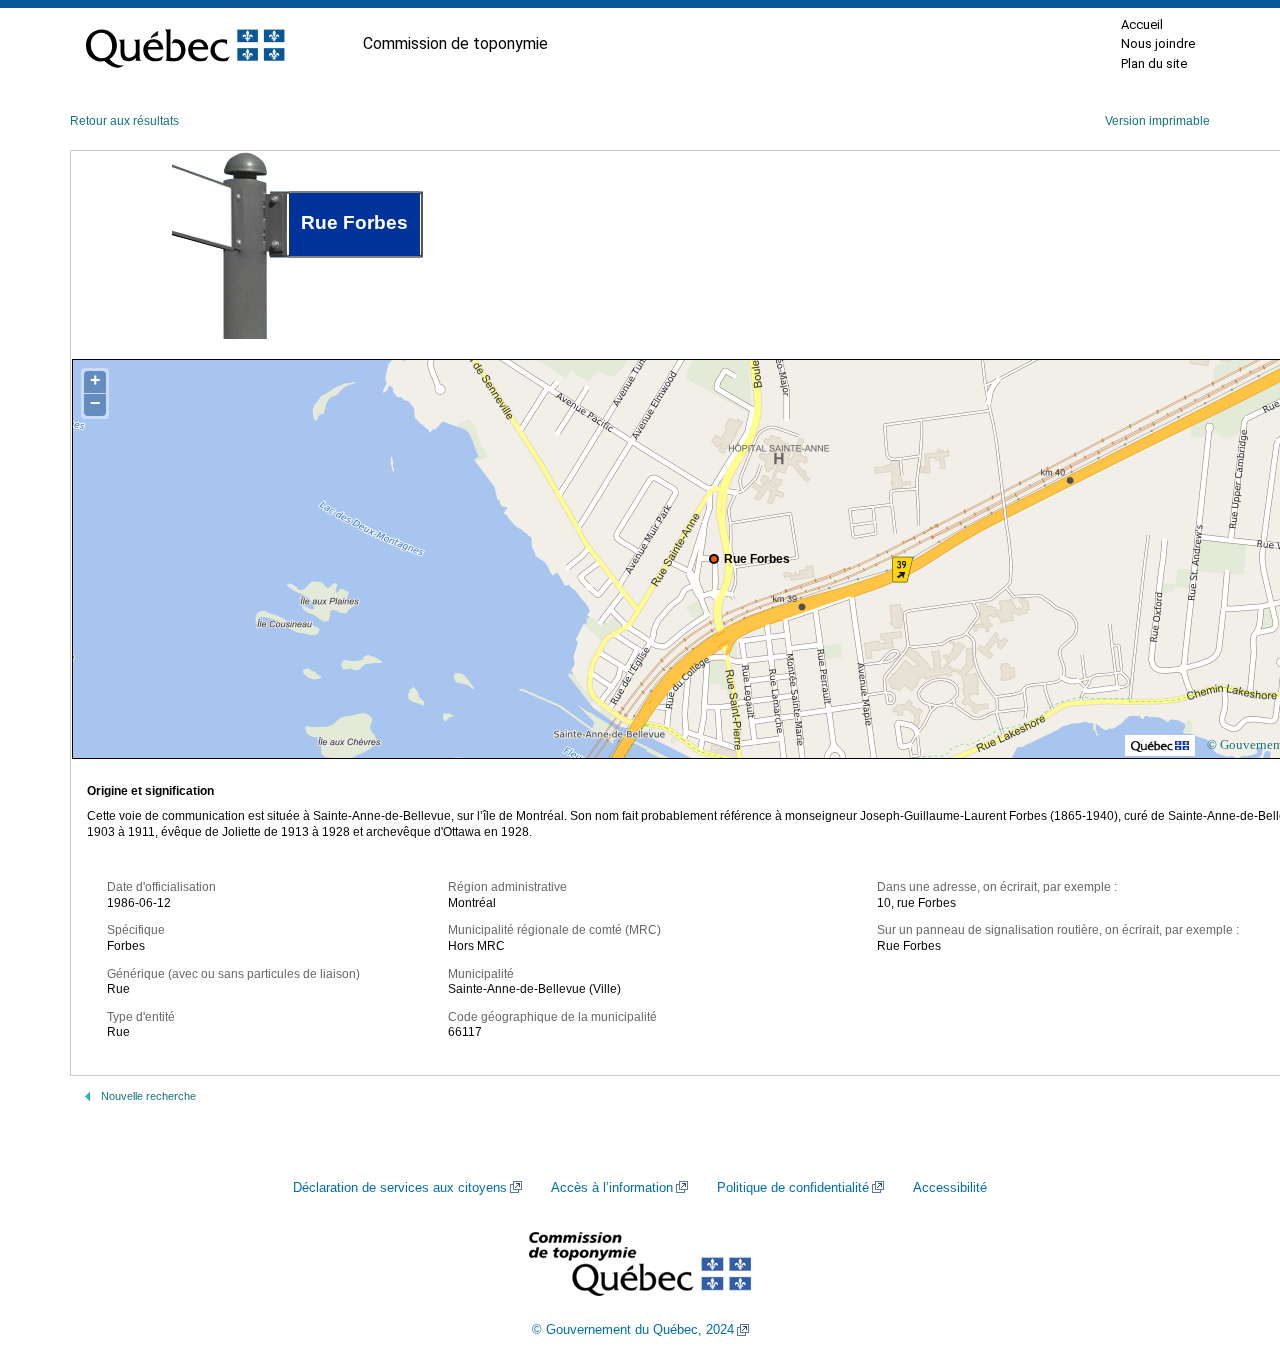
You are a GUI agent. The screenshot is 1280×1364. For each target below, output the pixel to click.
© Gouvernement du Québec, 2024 (633, 1330)
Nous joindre (1158, 43)
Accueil (1142, 24)
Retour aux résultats (124, 121)
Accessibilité (950, 1188)
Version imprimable (1157, 121)
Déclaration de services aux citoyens (400, 1188)
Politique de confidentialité (793, 1188)
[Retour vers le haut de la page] (1230, 1254)
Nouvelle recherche (148, 1096)
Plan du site (1154, 63)
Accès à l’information (612, 1188)
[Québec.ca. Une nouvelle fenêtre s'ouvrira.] (185, 44)
